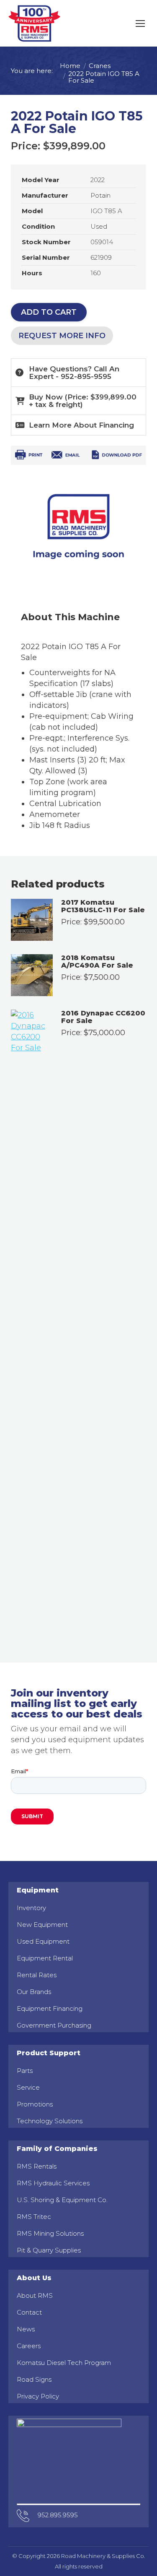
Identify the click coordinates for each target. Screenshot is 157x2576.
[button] (78, 401)
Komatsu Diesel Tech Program (64, 2363)
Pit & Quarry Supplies (49, 2250)
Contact (29, 2312)
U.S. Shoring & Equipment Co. (62, 2200)
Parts (25, 2071)
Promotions (35, 2104)
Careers (29, 2346)
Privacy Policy (38, 2396)
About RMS (35, 2295)
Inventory (31, 1908)
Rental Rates (37, 1975)
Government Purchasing (54, 2025)
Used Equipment (43, 1941)
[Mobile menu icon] (140, 23)
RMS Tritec (34, 2217)
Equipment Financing (50, 2008)
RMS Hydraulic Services (53, 2183)
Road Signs (34, 2379)
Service (28, 2087)
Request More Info (62, 336)
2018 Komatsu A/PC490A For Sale (97, 962)
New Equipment (42, 1925)
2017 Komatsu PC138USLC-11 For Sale (103, 907)
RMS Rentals (37, 2166)
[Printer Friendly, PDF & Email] (78, 457)
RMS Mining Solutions (50, 2233)
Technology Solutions (50, 2121)
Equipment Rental (45, 1958)
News (26, 2329)
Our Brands (34, 1992)
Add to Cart (49, 312)
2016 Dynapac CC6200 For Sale (103, 1017)
